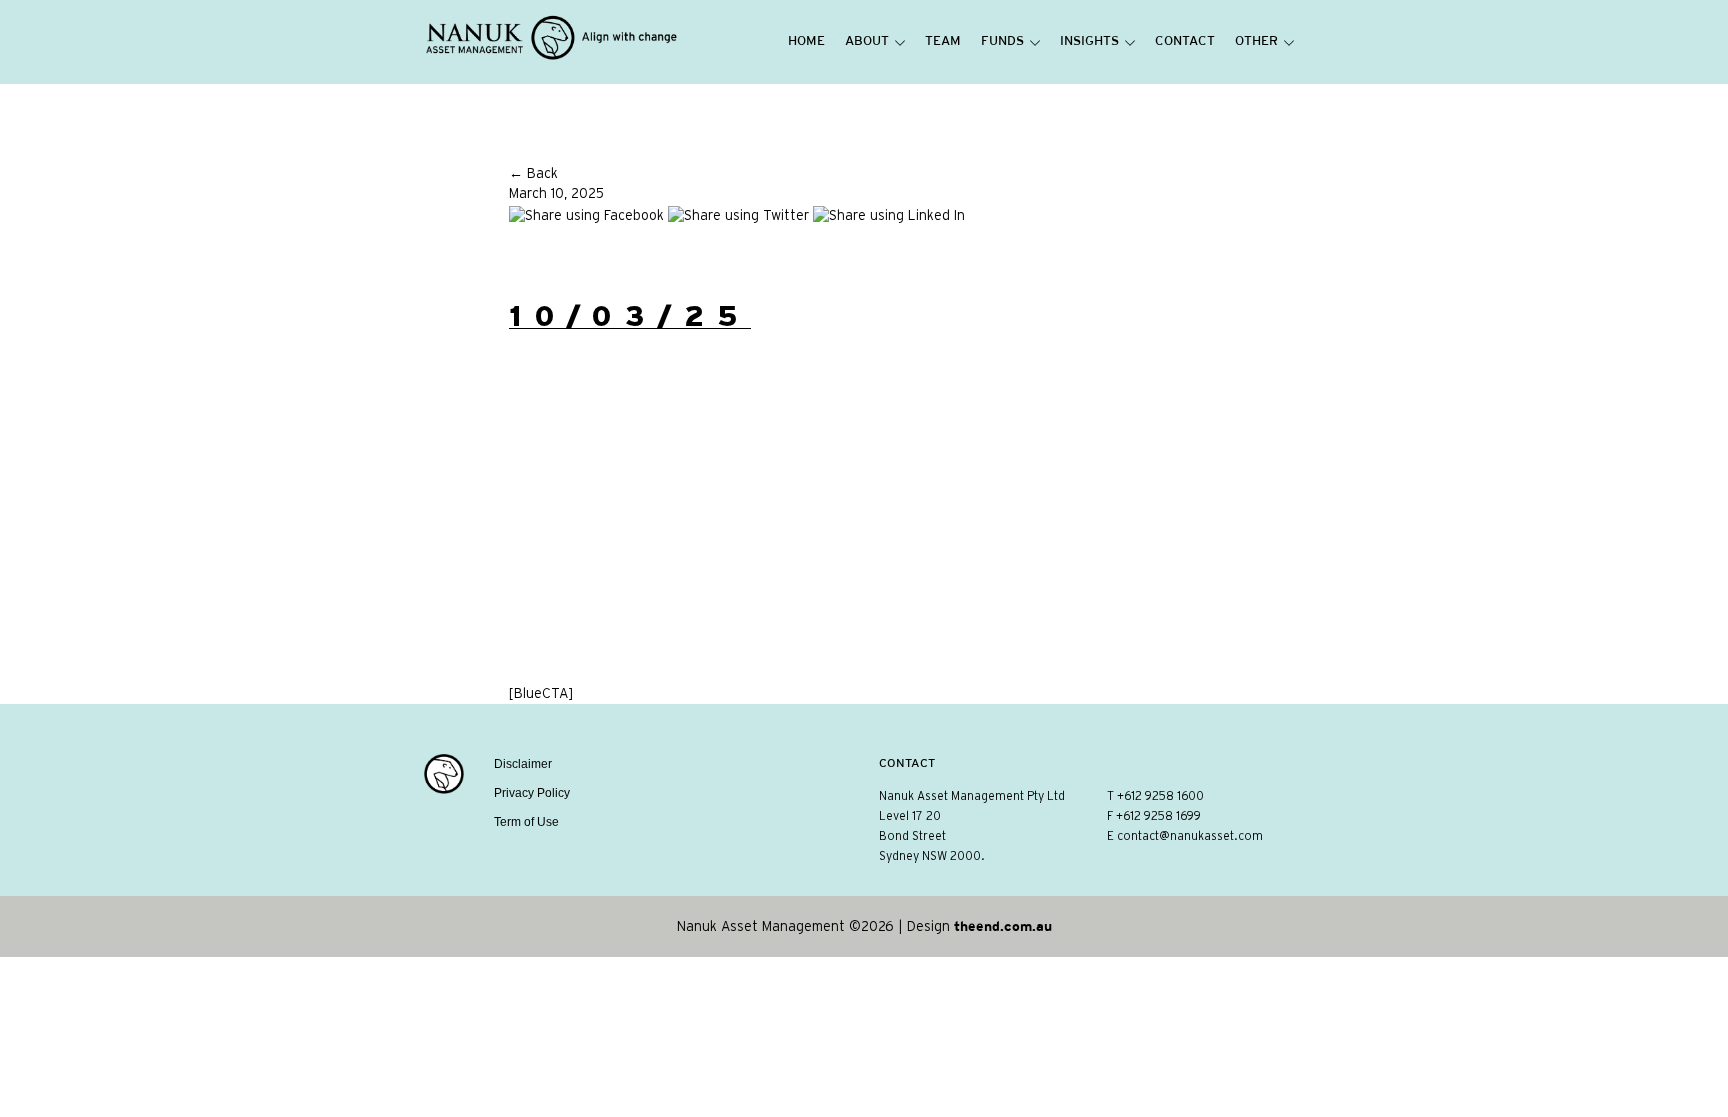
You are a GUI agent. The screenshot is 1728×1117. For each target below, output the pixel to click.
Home (806, 42)
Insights (1089, 42)
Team (943, 42)
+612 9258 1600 (1160, 796)
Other (1256, 42)
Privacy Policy (532, 793)
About (867, 42)
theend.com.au (1003, 926)
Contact (1185, 42)
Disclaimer (523, 764)
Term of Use (526, 822)
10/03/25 (630, 316)
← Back (533, 174)
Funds (1002, 42)
